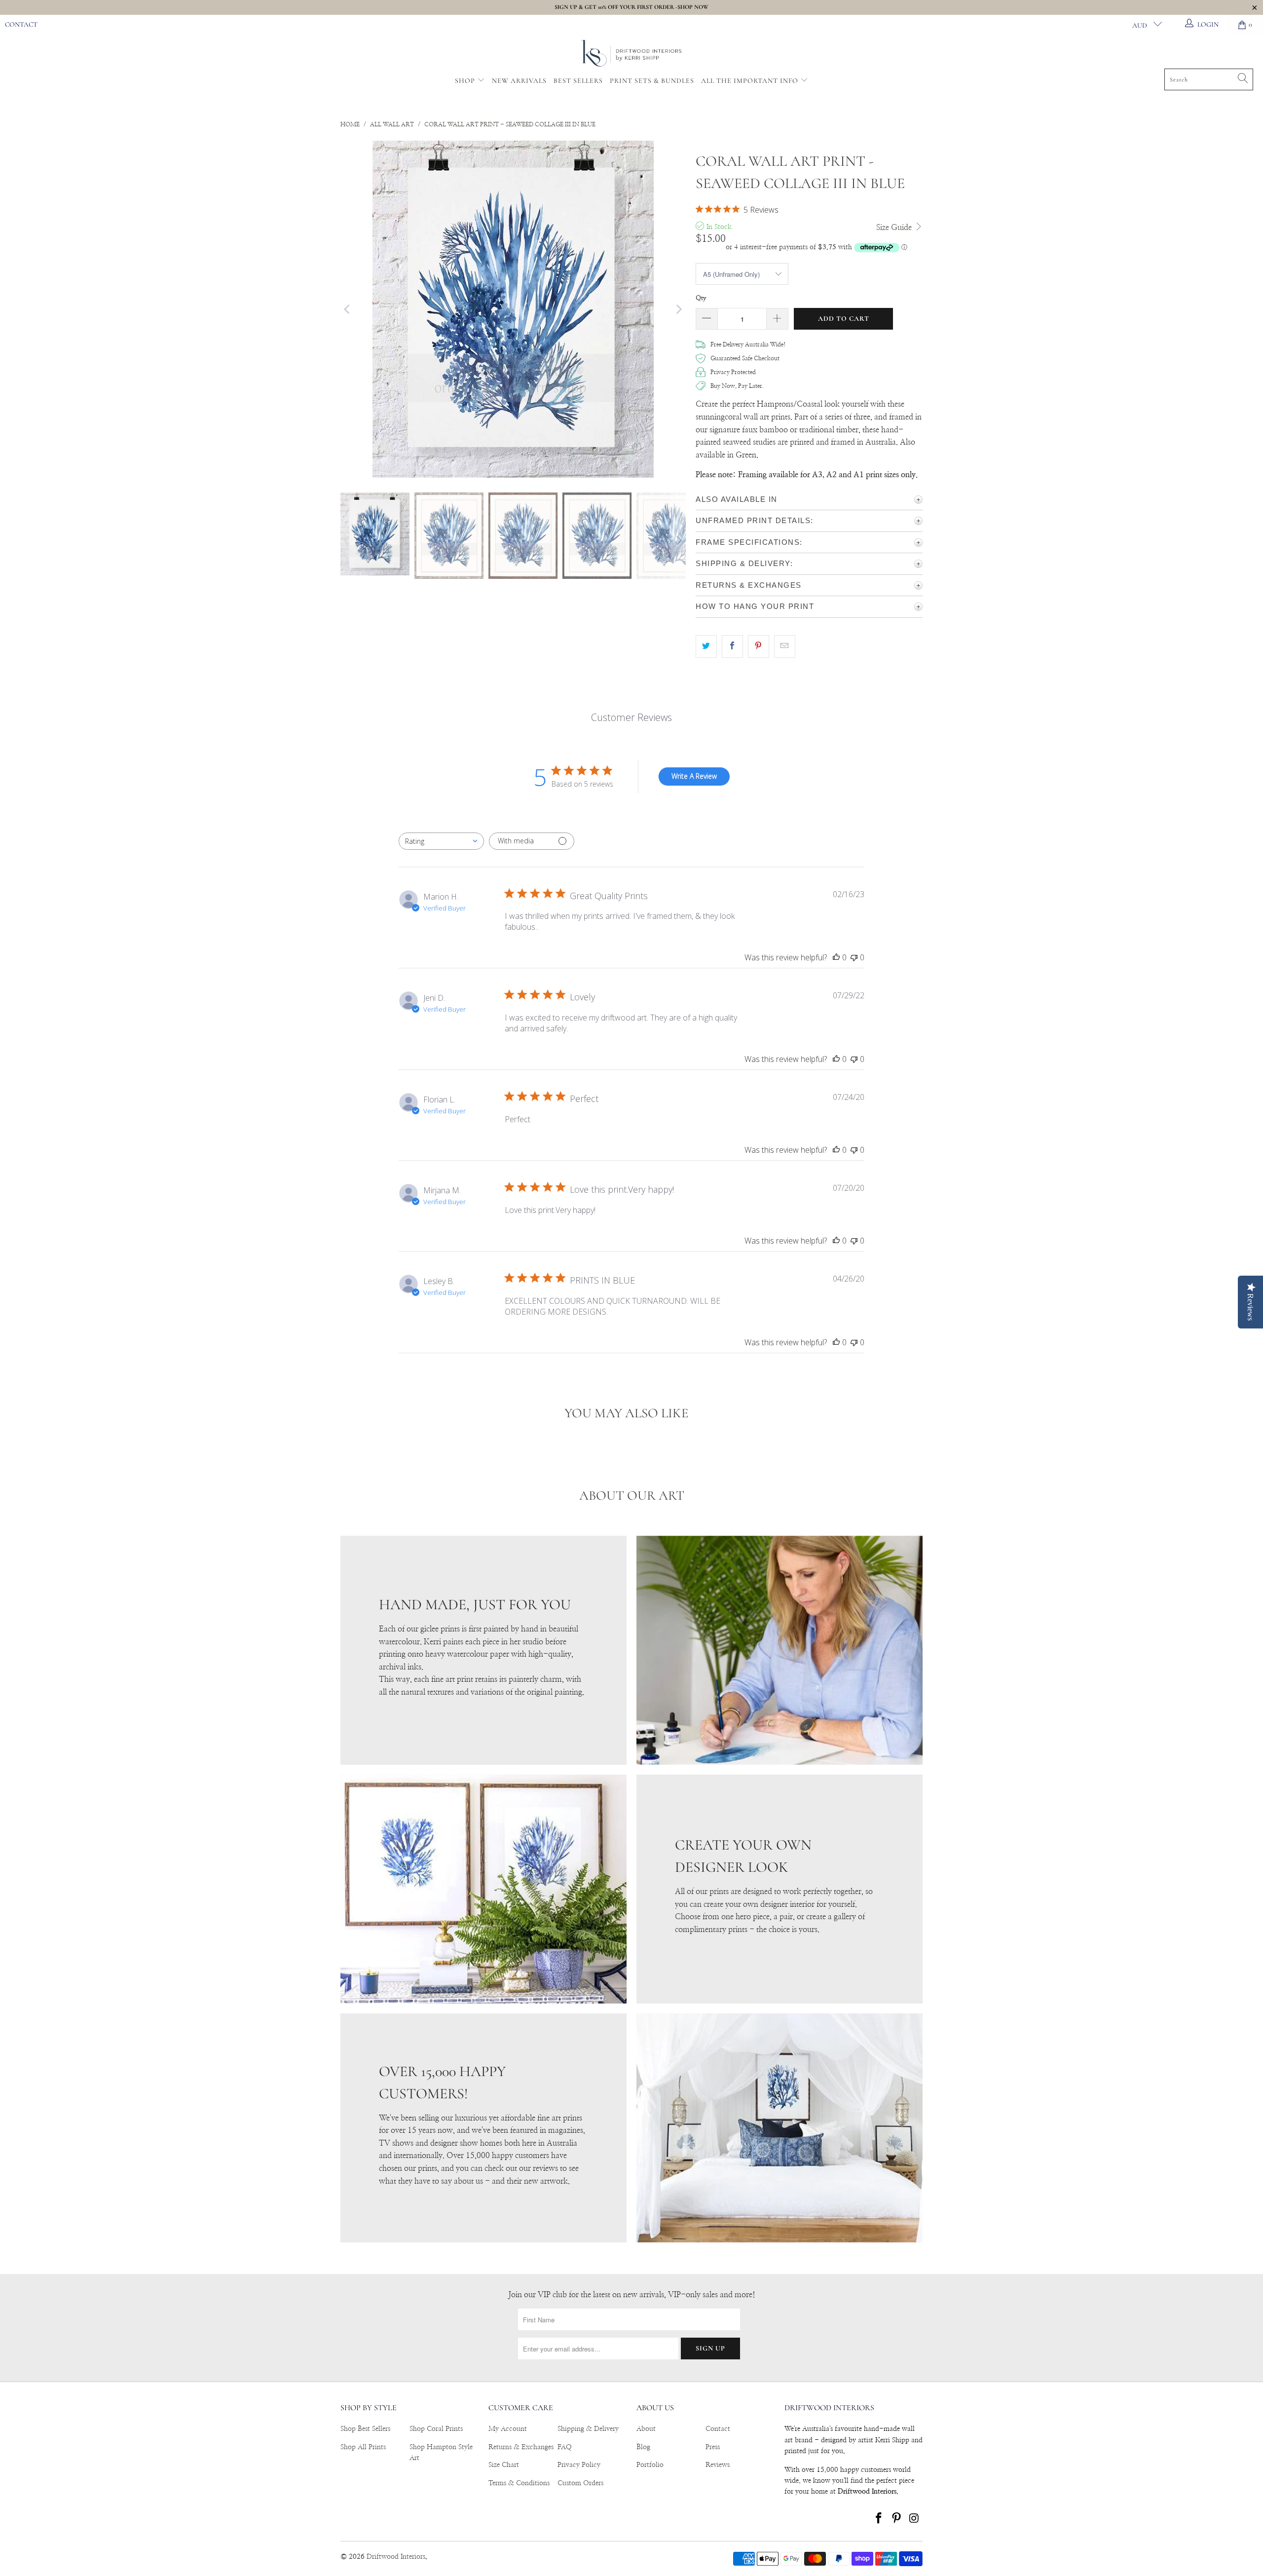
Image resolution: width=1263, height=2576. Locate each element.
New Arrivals (519, 81)
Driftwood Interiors (396, 2557)
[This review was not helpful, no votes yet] (854, 957)
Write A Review (694, 776)
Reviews (718, 2465)
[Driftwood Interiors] (632, 54)
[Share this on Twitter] (706, 646)
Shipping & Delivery (588, 2429)
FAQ (565, 2447)
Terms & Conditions (519, 2483)
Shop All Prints (363, 2447)
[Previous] (348, 309)
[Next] (678, 309)
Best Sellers (578, 81)
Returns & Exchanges (521, 2447)
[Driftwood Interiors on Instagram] (914, 2519)
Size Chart (504, 2465)
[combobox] (441, 841)
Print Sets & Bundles (652, 81)
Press (713, 2447)
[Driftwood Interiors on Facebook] (879, 2519)
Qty (701, 298)
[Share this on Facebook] (732, 646)
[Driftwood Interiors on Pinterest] (897, 2519)
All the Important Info (751, 81)
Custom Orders (580, 2483)
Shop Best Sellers (365, 2429)
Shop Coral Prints (436, 2429)
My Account (508, 2429)
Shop (465, 81)
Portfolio (650, 2465)
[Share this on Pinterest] (759, 646)
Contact (21, 24)
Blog (643, 2447)
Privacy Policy (579, 2465)
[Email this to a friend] (785, 646)
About (646, 2429)
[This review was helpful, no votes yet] (836, 957)
